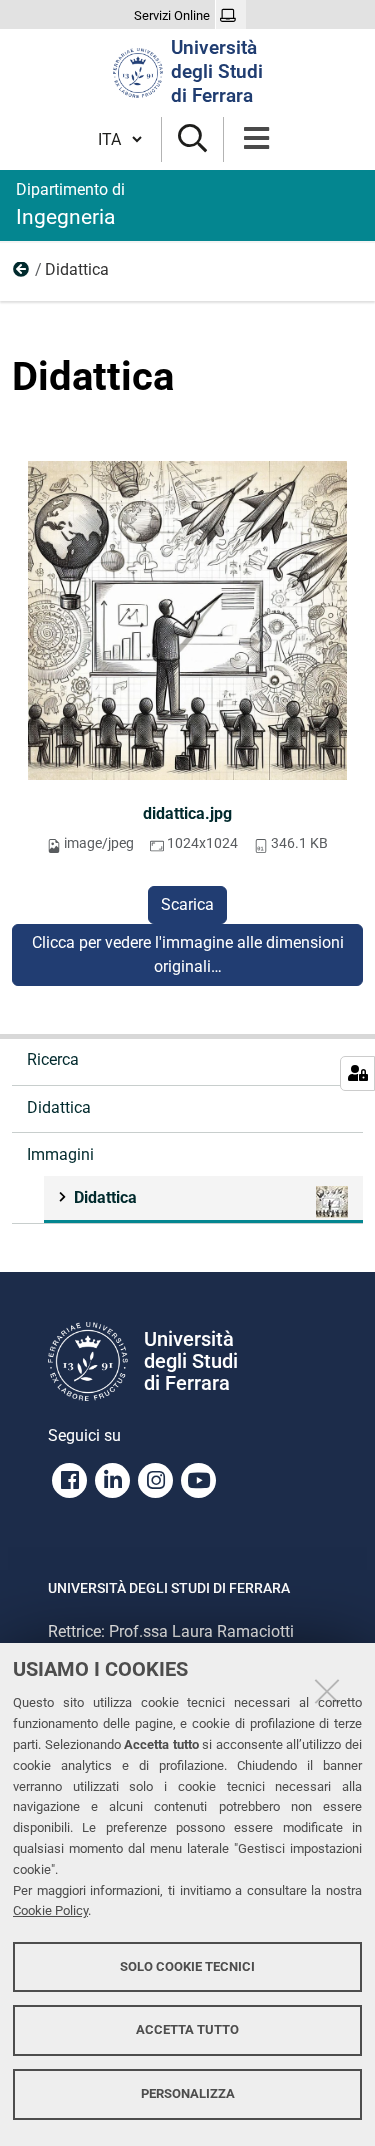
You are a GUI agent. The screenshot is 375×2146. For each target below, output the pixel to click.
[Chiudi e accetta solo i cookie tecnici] (327, 1691)
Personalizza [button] (188, 2093)
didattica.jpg (187, 813)
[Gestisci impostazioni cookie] (357, 1073)
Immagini (22, 274)
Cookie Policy (50, 1910)
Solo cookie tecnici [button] (187, 1966)
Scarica (187, 904)
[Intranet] (230, 16)
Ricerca (53, 1059)
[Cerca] (192, 139)
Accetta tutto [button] (187, 2029)
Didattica (59, 1107)
